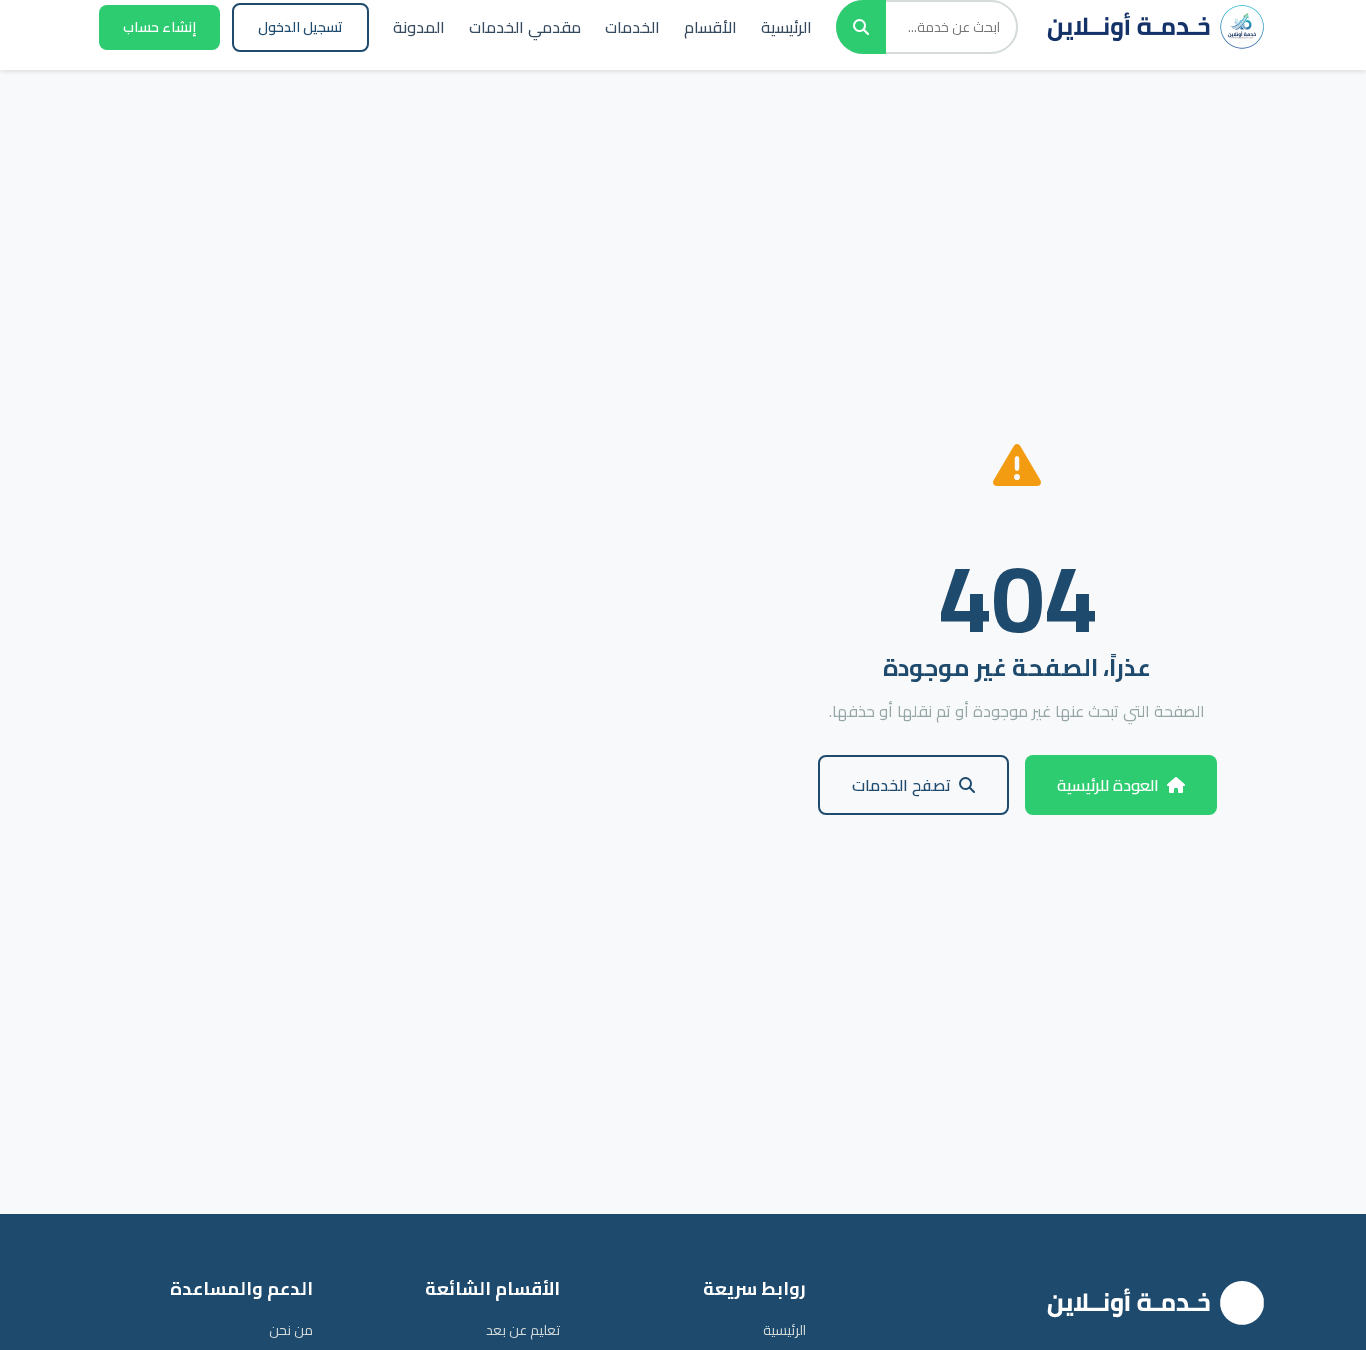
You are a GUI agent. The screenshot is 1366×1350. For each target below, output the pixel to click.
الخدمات (632, 27)
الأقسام (710, 27)
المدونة (419, 27)
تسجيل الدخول (300, 27)
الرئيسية (786, 27)
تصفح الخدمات (901, 785)
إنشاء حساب (159, 27)
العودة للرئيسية (1108, 785)
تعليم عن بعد (523, 1330)
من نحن (291, 1330)
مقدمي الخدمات (525, 27)
